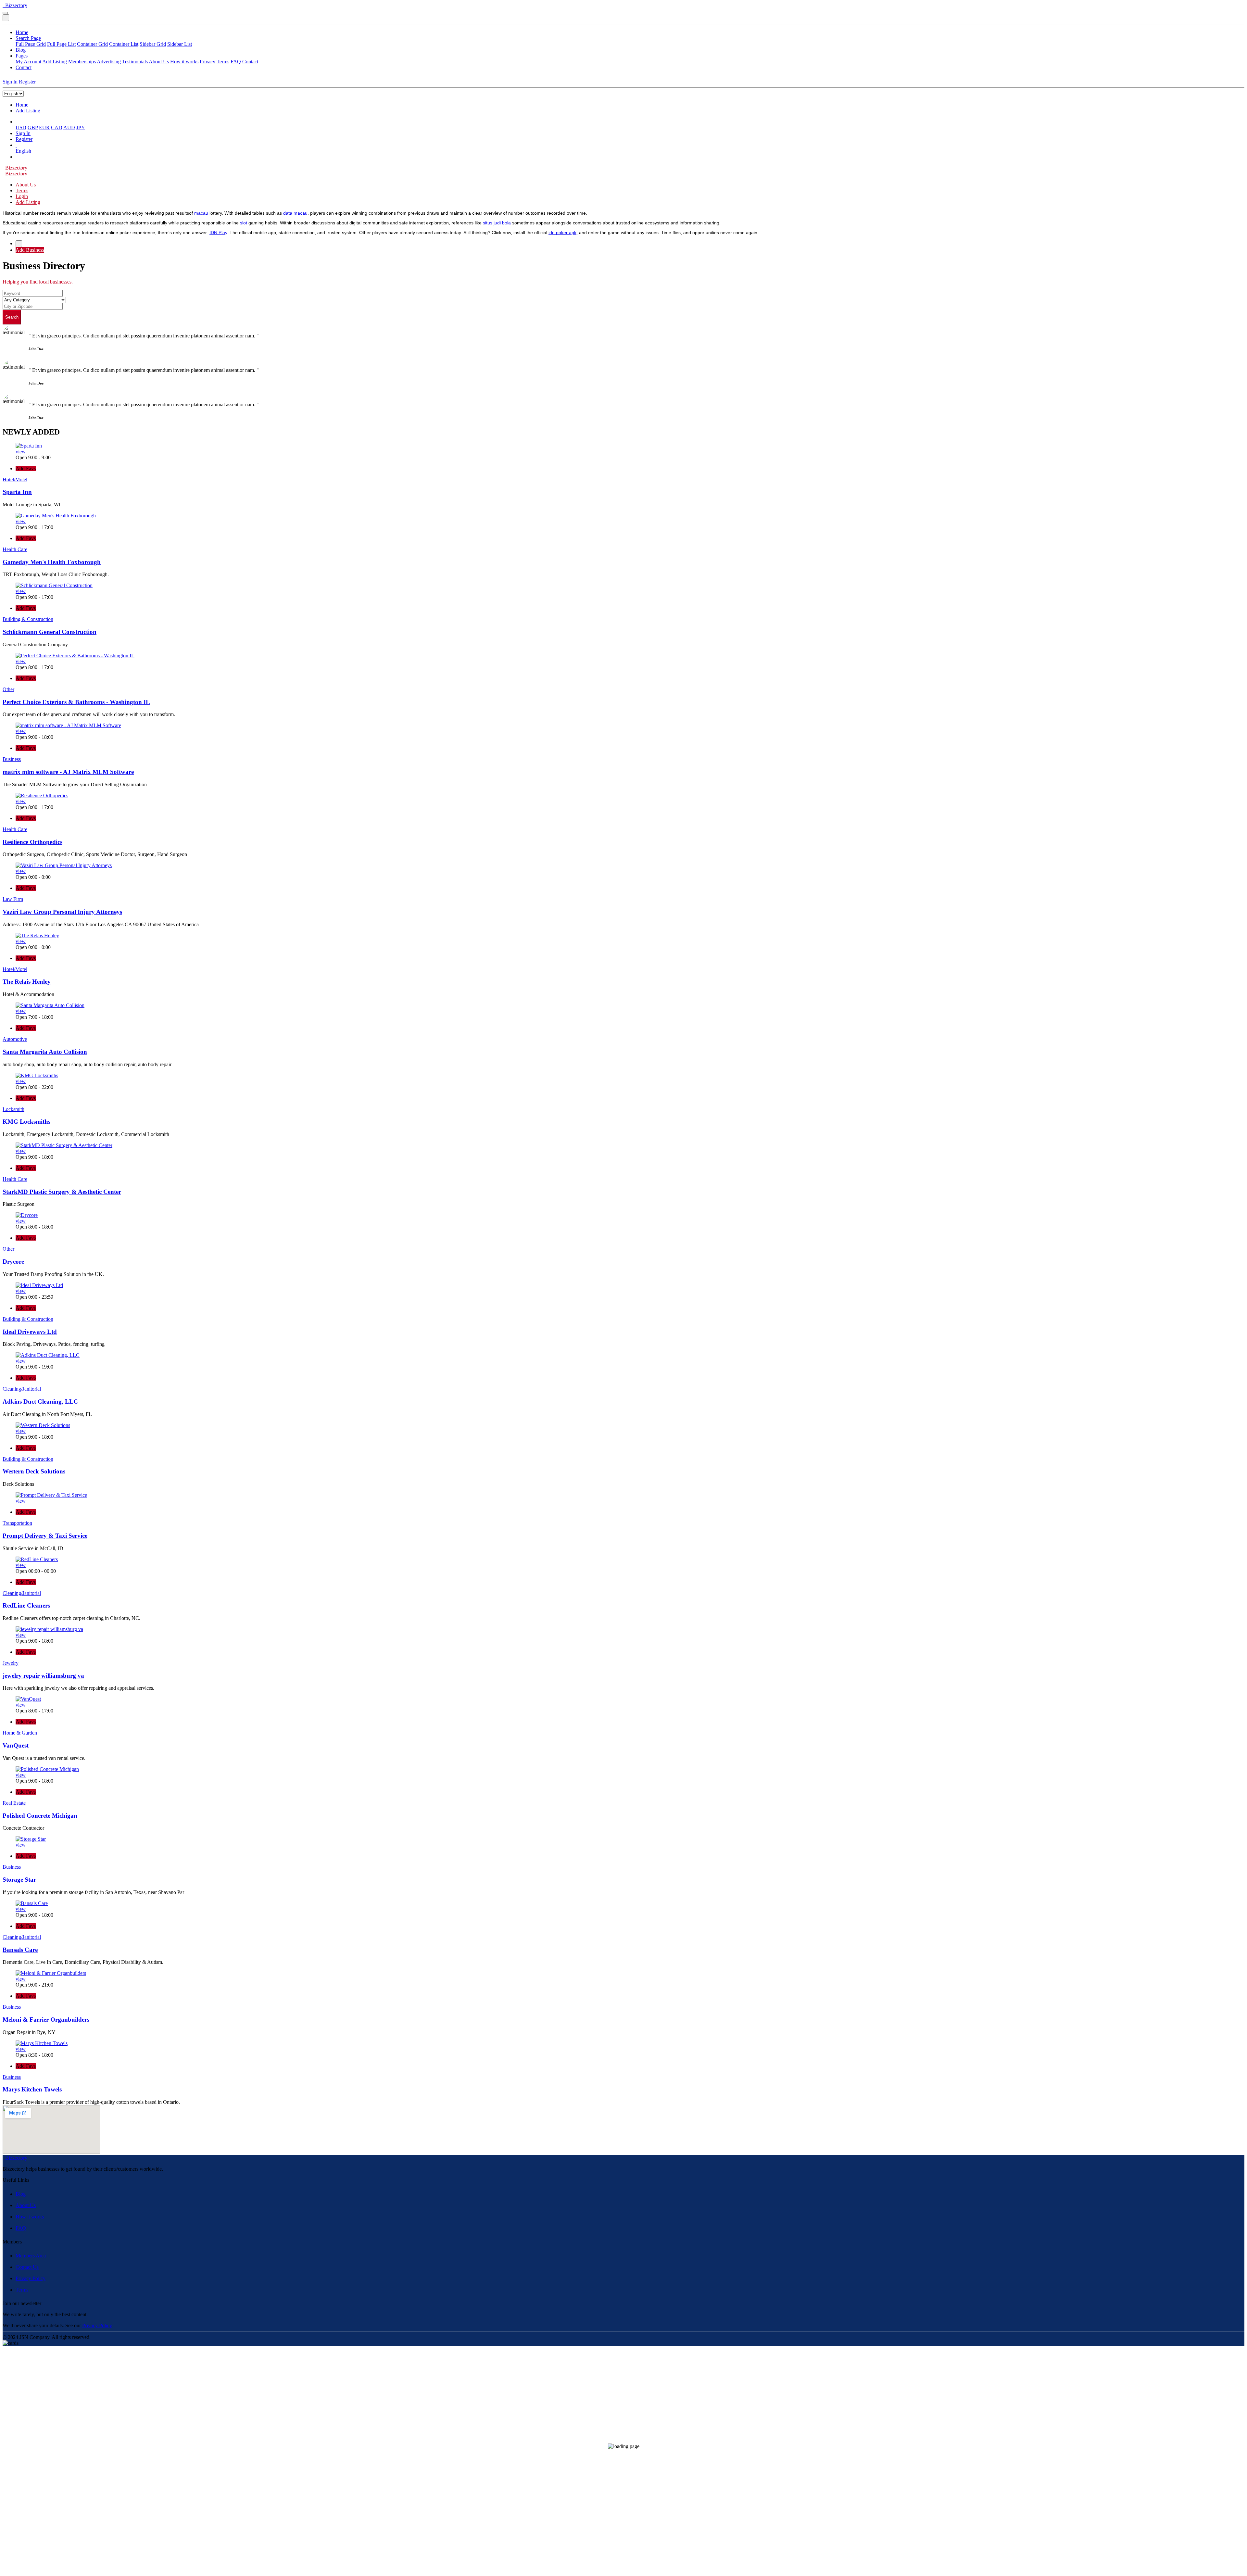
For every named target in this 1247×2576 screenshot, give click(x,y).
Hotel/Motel (15, 480)
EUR (44, 127)
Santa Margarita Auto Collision (45, 1052)
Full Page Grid (31, 44)
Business (12, 759)
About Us (159, 62)
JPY (81, 127)
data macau (295, 213)
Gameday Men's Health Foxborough (52, 562)
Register (27, 82)
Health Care (15, 549)
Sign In (10, 82)
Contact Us (27, 2267)
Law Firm (13, 899)
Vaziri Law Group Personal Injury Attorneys (62, 912)
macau (201, 213)
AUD (69, 127)
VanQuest (16, 1745)
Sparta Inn (17, 492)
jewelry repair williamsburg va (43, 1676)
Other (8, 689)
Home (22, 32)
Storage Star (19, 1880)
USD (21, 127)
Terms (223, 62)
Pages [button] (22, 56)
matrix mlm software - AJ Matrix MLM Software (68, 772)
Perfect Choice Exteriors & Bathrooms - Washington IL (76, 702)
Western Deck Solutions (34, 1471)
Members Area (31, 2256)
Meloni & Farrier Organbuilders (46, 2020)
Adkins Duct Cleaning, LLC (40, 1402)
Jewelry (11, 1663)
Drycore (13, 1262)
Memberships (82, 62)
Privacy (208, 62)
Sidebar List (180, 44)
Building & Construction (28, 619)
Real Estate (14, 1803)
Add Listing (55, 62)
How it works (184, 62)
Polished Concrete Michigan (40, 1816)
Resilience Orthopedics (32, 842)
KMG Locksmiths (26, 1122)
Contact (250, 62)
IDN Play (218, 233)
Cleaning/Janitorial (22, 1389)
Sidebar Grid (153, 44)
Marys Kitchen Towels (32, 2089)
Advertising (109, 62)
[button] (16, 122)
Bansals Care (20, 1950)
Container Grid (92, 44)
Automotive (15, 1039)
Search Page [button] (28, 38)
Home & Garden (20, 1733)
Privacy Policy (31, 2278)
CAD (57, 127)
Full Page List (61, 44)
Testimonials (135, 62)
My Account (28, 62)
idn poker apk (562, 233)
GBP (33, 127)
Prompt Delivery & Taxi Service (45, 1536)
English (23, 151)
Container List (124, 44)
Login (22, 196)
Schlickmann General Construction (50, 632)
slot (244, 223)
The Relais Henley (27, 982)
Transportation (17, 1523)
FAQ (236, 62)
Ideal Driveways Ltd (30, 1332)
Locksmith (13, 1109)
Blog (21, 50)
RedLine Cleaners (26, 1605)
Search (12, 317)
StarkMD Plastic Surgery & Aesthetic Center (62, 1192)
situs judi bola (497, 223)
